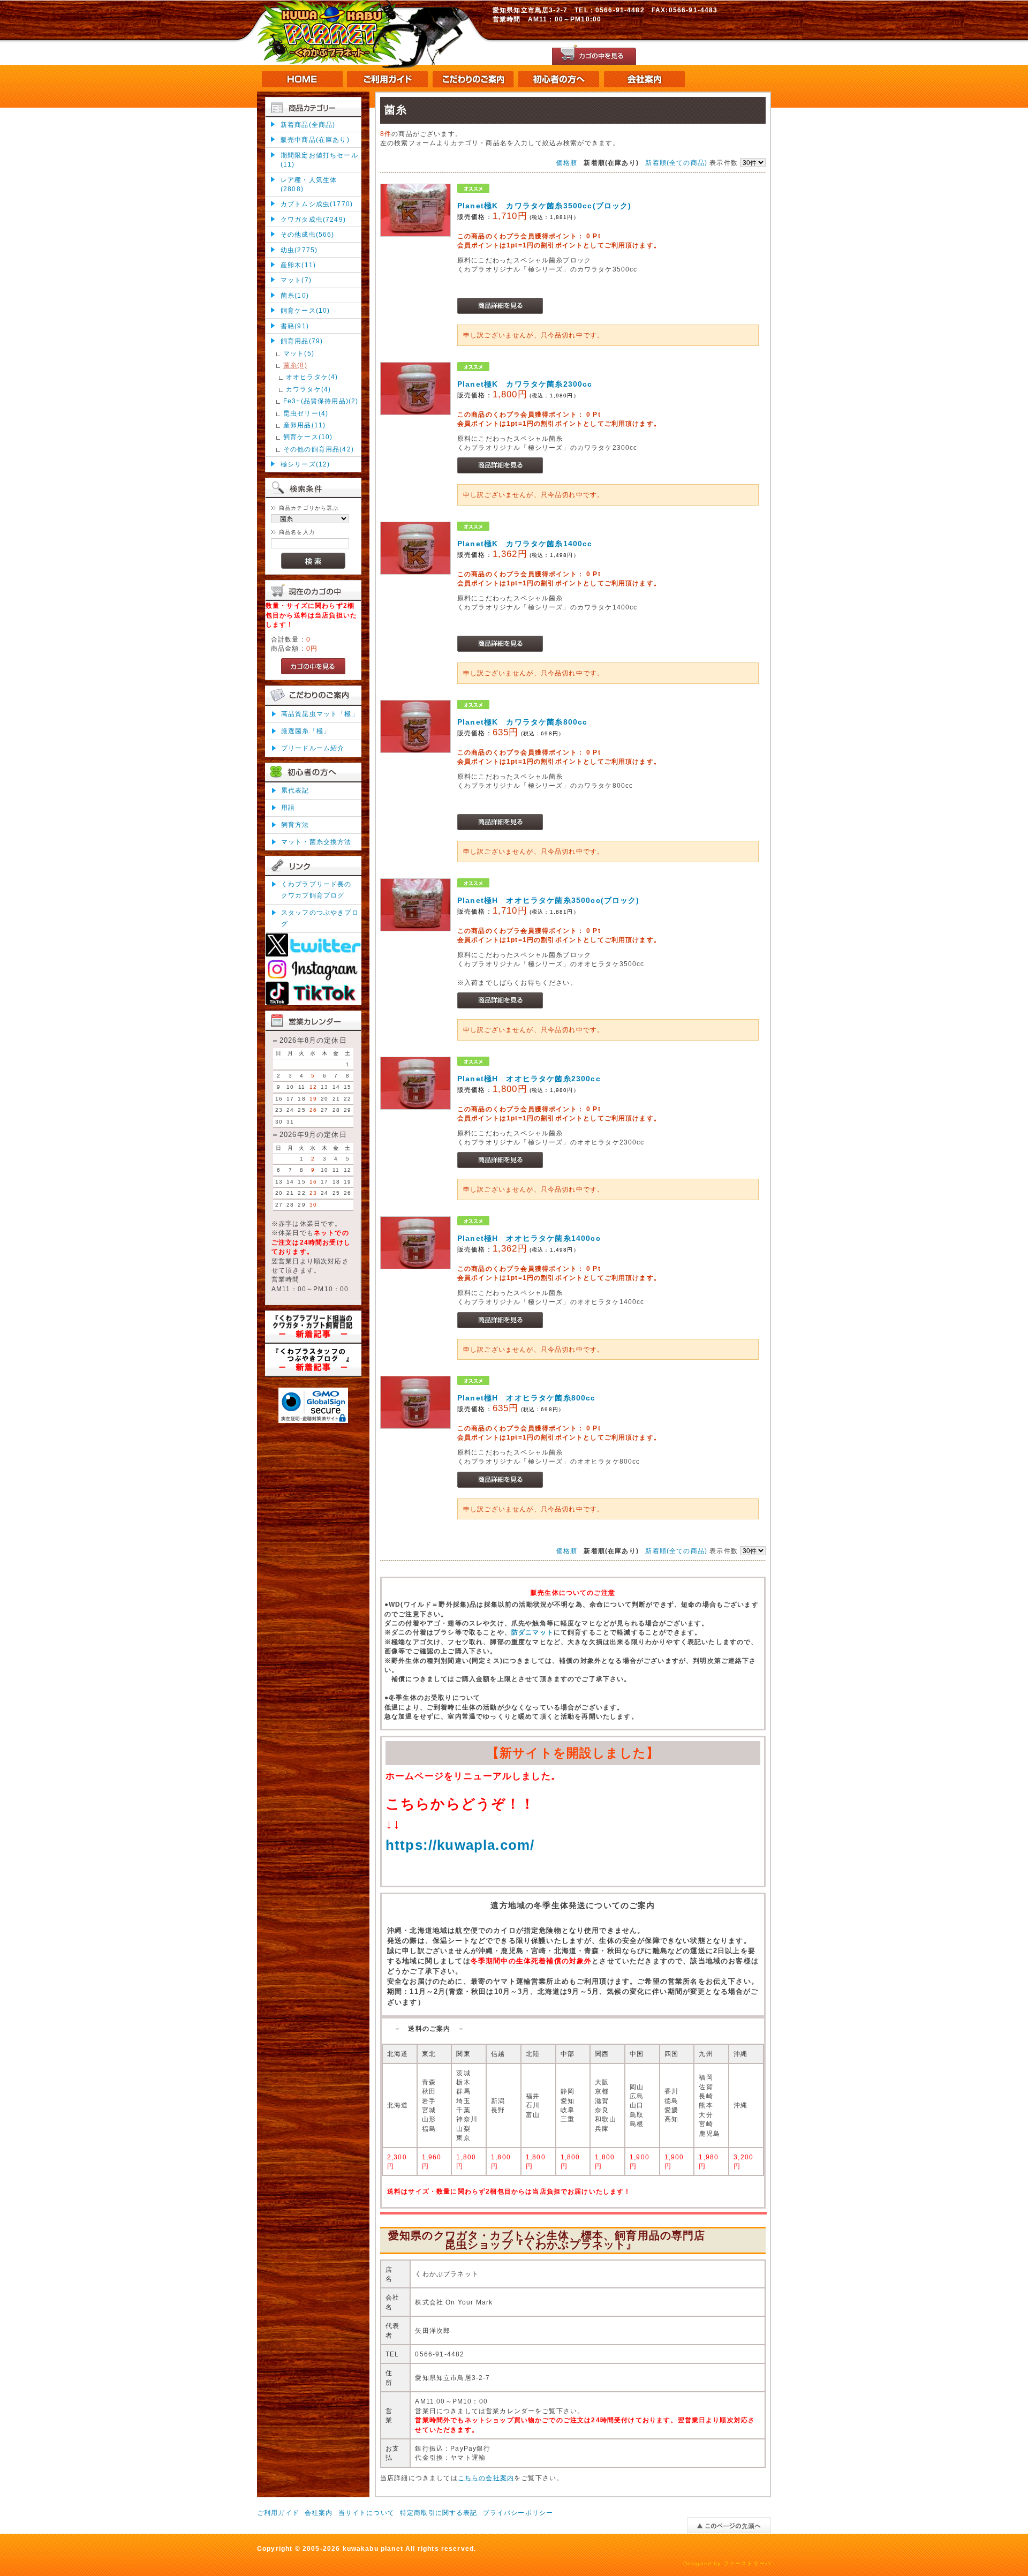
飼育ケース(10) (305, 310)
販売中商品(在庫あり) (315, 140)
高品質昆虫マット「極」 (320, 714)
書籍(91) (295, 326)
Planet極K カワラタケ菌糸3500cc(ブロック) (544, 206)
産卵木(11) (298, 265)
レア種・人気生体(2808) (309, 184)
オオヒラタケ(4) (312, 377)
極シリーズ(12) (305, 464)
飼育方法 (295, 824)
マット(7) (296, 280)
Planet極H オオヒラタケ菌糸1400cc (529, 1238)
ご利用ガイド (278, 2513)
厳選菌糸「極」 (306, 731)
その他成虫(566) (308, 234)
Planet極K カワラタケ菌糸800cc (522, 722)
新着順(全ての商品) (676, 163)
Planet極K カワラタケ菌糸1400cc (525, 544)
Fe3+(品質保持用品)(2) (321, 401)
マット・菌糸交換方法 (316, 842)
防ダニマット (532, 1632)
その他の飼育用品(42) (319, 449)
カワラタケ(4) (308, 389)
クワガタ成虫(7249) (313, 219)
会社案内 (319, 2513)
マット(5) (299, 353)
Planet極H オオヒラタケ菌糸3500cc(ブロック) (549, 900)
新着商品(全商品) (308, 125)
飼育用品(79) (302, 341)
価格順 (567, 163)
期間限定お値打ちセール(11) (319, 160)
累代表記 (295, 790)
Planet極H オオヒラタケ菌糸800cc (527, 1398)
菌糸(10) (295, 295)
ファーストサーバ (747, 2563)
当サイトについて (366, 2513)
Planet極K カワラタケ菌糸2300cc (525, 384)
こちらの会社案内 (486, 2478)
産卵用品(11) (304, 425)
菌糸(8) (295, 365)
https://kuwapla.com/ (460, 1845)
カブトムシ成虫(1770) (317, 204)
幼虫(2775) (299, 250)
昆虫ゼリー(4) (306, 413)
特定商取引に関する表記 (439, 2513)
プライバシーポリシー (518, 2513)
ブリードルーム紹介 (313, 748)
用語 (288, 807)
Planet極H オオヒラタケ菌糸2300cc (529, 1079)
